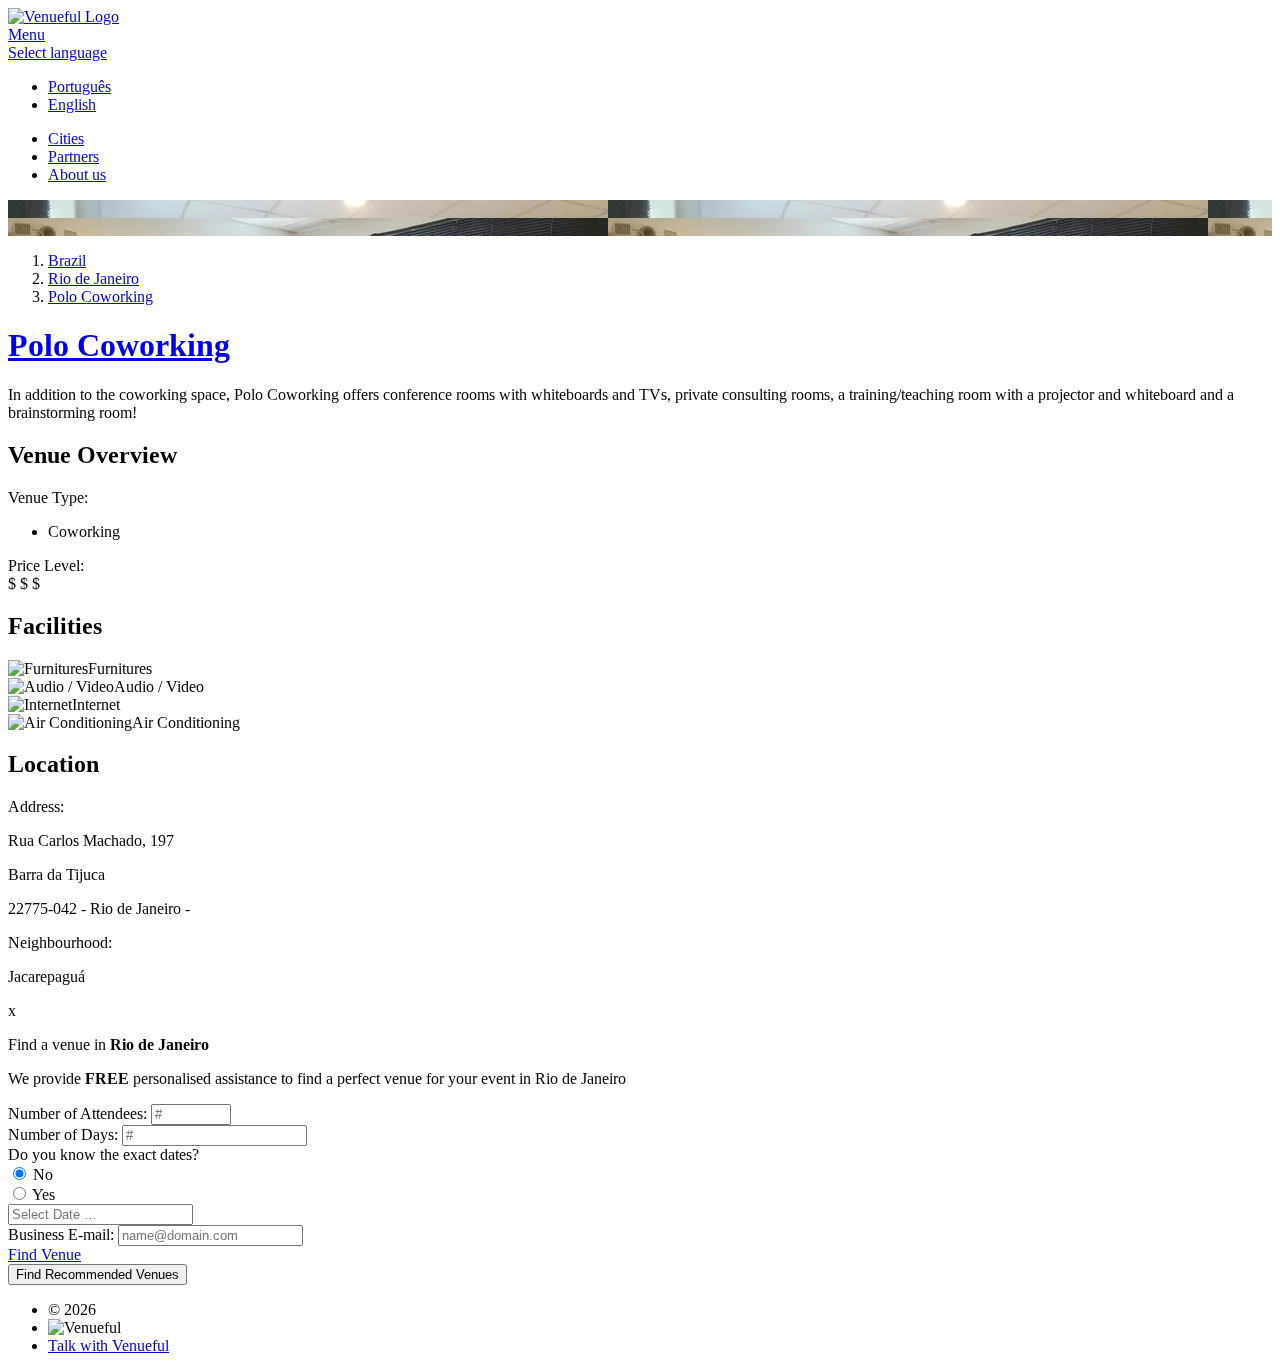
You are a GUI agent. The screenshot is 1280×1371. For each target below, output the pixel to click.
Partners (73, 156)
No (43, 1174)
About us (77, 174)
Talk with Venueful (108, 1345)
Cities (66, 138)
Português (79, 86)
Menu (26, 34)
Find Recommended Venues (97, 1274)
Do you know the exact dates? (103, 1154)
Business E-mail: (61, 1234)
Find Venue (44, 1254)
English (72, 104)
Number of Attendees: (77, 1113)
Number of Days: (63, 1134)
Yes (43, 1194)
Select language (57, 52)
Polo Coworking (119, 345)
